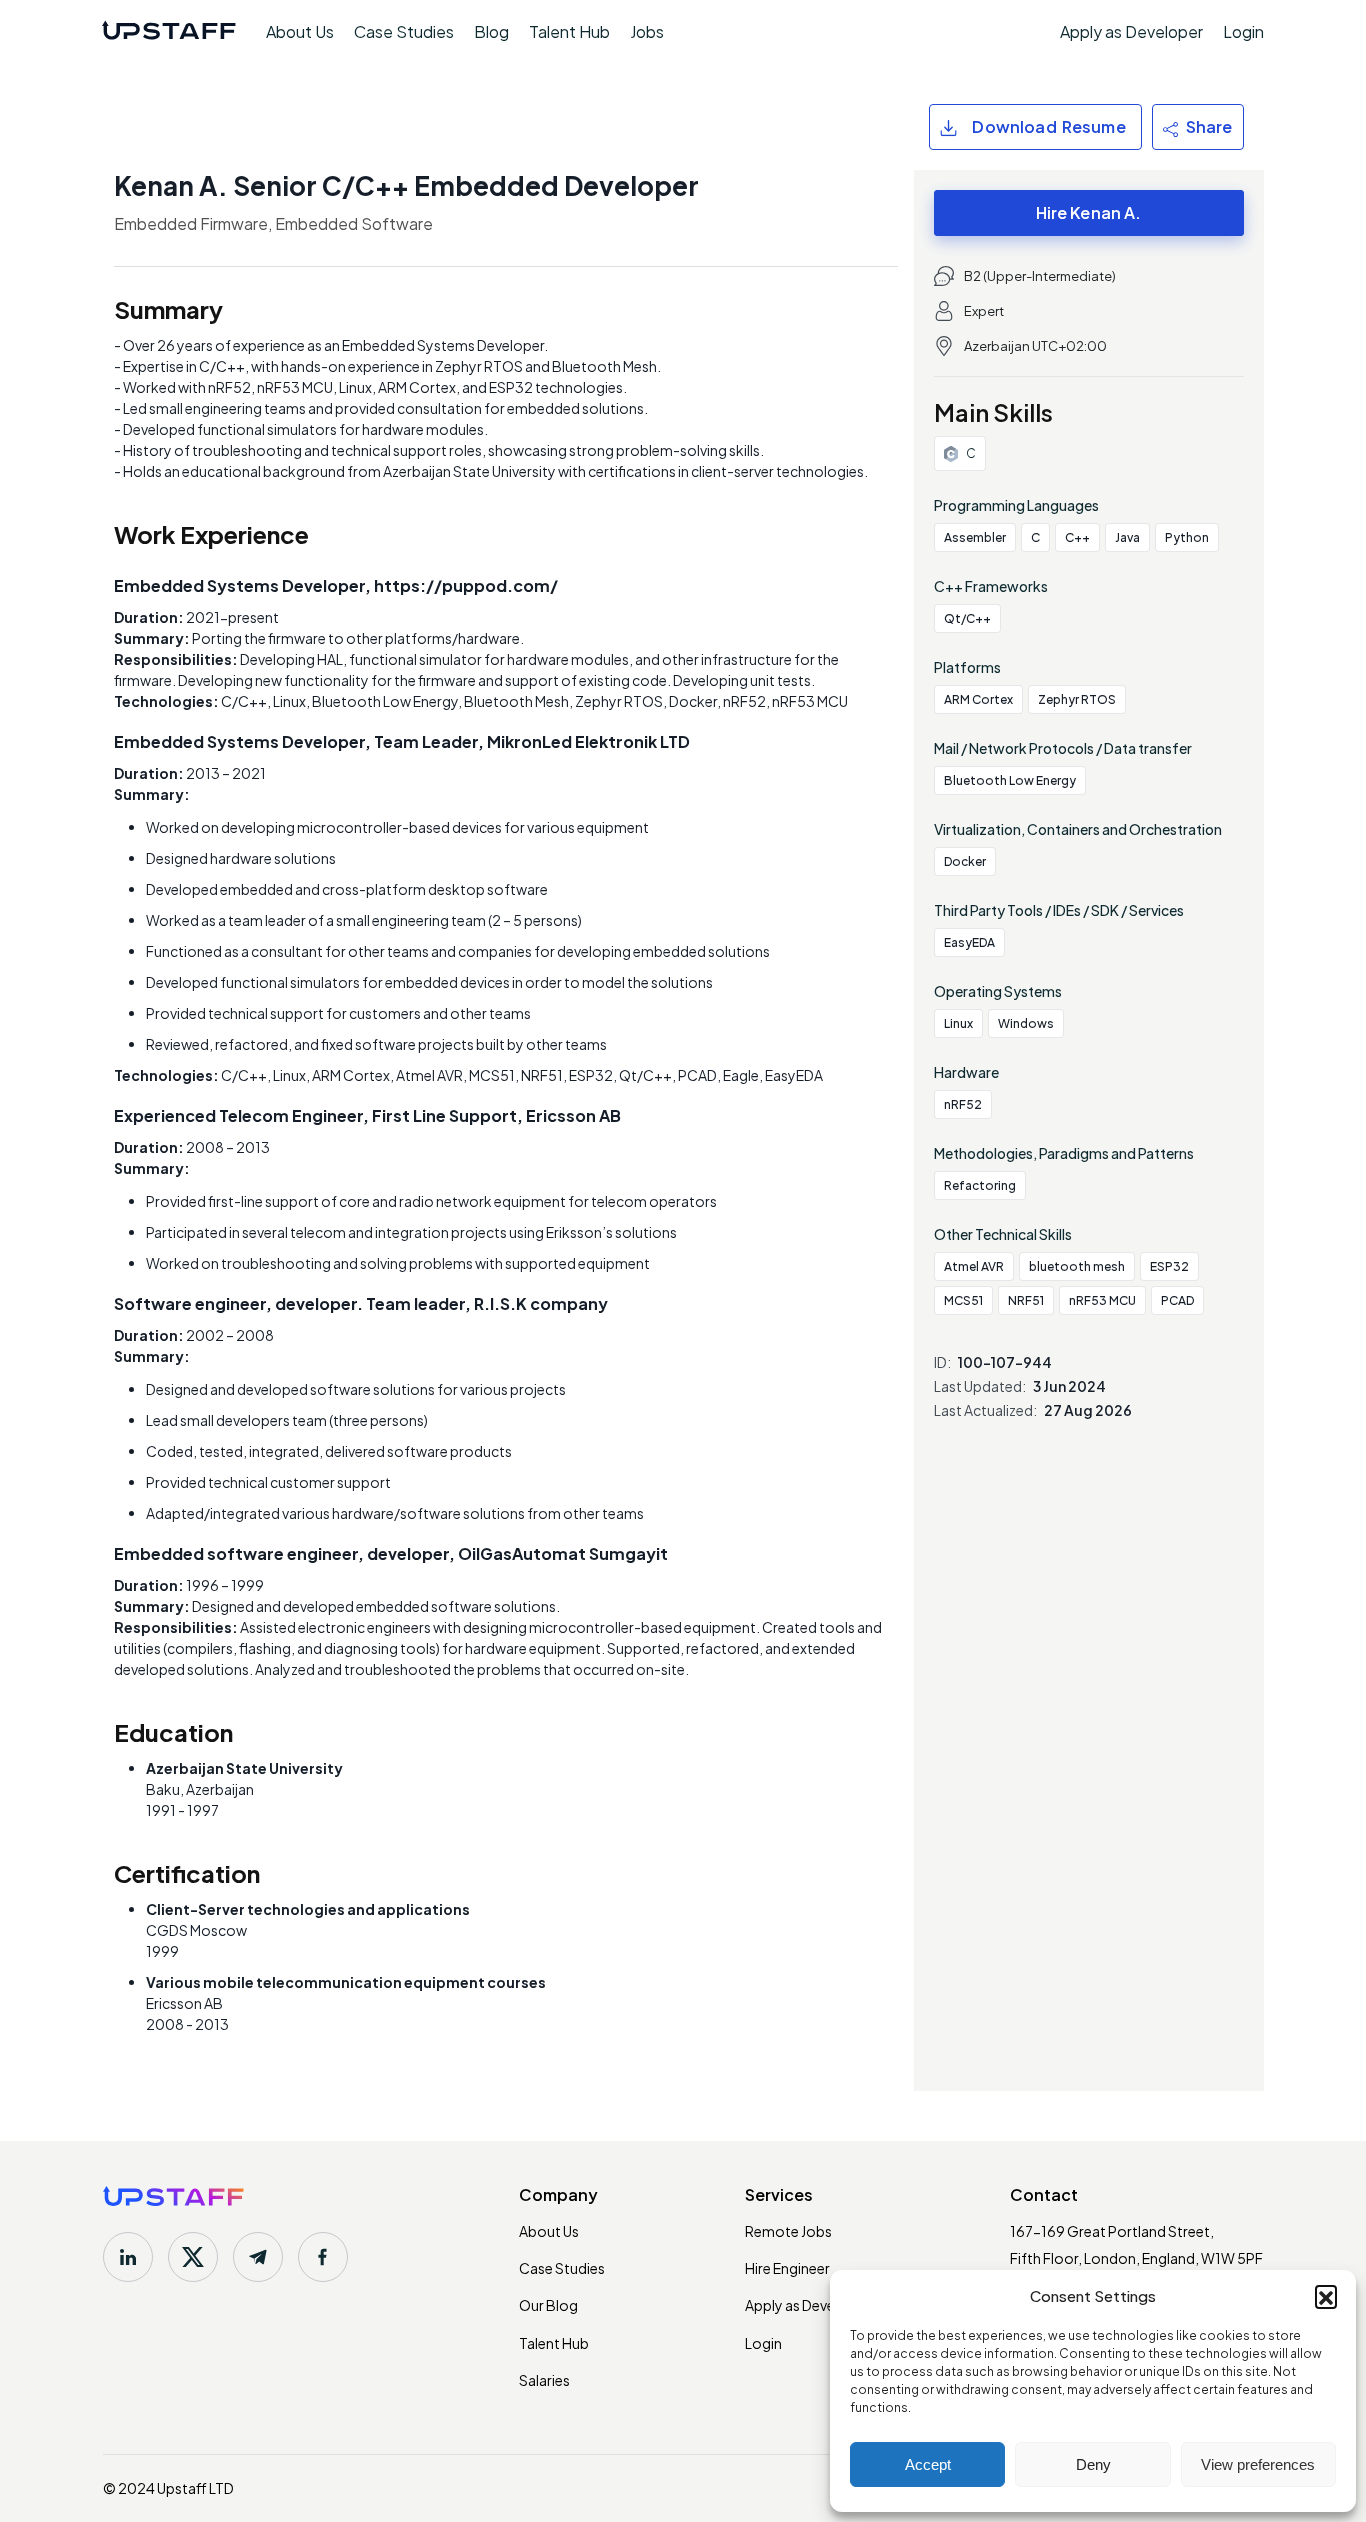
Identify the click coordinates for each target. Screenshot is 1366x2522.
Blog (491, 31)
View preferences (1258, 2464)
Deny (1093, 2464)
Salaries (544, 2380)
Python (1187, 537)
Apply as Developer (1131, 32)
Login (1243, 32)
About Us (300, 31)
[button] (1326, 2296)
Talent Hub (569, 31)
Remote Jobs (788, 2231)
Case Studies (404, 31)
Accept (928, 2464)
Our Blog (548, 2305)
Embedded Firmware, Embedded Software (273, 223)
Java (1127, 537)
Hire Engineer (787, 2268)
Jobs (647, 31)
